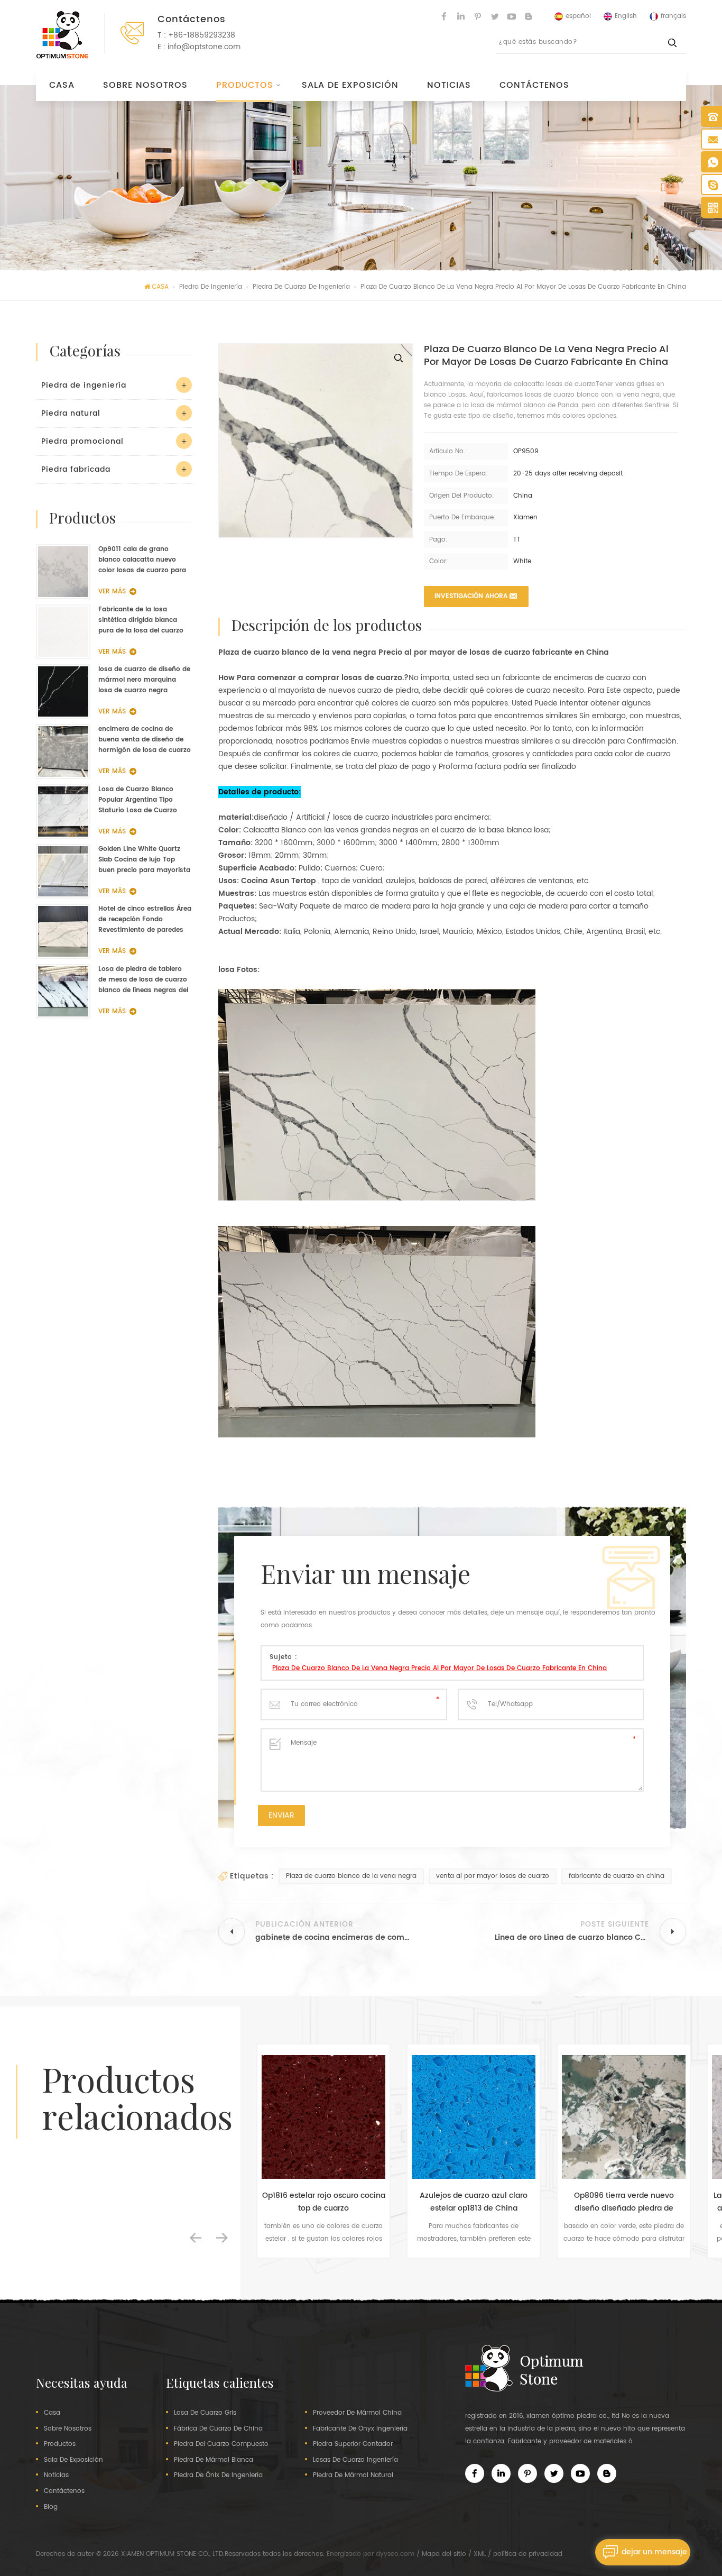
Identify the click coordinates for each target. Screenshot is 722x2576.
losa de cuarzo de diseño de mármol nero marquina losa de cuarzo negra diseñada (144, 680)
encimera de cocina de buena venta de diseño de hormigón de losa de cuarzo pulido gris (145, 740)
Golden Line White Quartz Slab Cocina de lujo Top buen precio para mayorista (144, 860)
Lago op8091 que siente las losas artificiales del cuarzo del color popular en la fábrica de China (624, 2202)
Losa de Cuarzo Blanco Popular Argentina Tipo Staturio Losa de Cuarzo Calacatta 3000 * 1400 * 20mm (138, 800)
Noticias (449, 85)
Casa (62, 85)
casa (52, 2413)
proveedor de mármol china (357, 2413)
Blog (51, 2507)
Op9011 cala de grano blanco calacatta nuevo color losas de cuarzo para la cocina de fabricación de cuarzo (142, 560)
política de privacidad (528, 2554)
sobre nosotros (145, 85)
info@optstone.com (204, 47)
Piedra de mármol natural (353, 2476)
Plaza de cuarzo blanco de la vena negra (351, 1876)
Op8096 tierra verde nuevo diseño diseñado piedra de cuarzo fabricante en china (474, 2202)
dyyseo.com (395, 2554)
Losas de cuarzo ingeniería (355, 2460)
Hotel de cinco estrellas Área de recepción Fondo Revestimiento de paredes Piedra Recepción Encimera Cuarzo (145, 920)
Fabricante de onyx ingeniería (360, 2429)
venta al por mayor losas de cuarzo (493, 1876)
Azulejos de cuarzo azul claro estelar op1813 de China (323, 2202)
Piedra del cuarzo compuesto (221, 2444)
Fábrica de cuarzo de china (218, 2429)
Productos (245, 85)
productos (60, 2444)
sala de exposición (350, 85)
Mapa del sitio (444, 2554)
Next (222, 2238)
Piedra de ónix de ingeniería (218, 2476)
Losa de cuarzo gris (205, 2413)
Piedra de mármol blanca (214, 2460)
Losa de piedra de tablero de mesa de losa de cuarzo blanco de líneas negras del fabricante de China (143, 980)
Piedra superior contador (353, 2444)
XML (480, 2554)
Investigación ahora (471, 596)
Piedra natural (71, 413)
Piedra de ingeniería (84, 385)
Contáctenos (534, 85)
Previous (196, 2238)
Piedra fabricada (76, 469)
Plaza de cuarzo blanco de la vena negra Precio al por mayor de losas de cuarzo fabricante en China (439, 1668)
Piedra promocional (82, 441)
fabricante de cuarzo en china (617, 1876)
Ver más (112, 592)
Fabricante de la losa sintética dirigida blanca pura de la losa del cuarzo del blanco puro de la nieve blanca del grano (142, 620)
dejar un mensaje (654, 2552)
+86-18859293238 (202, 35)
